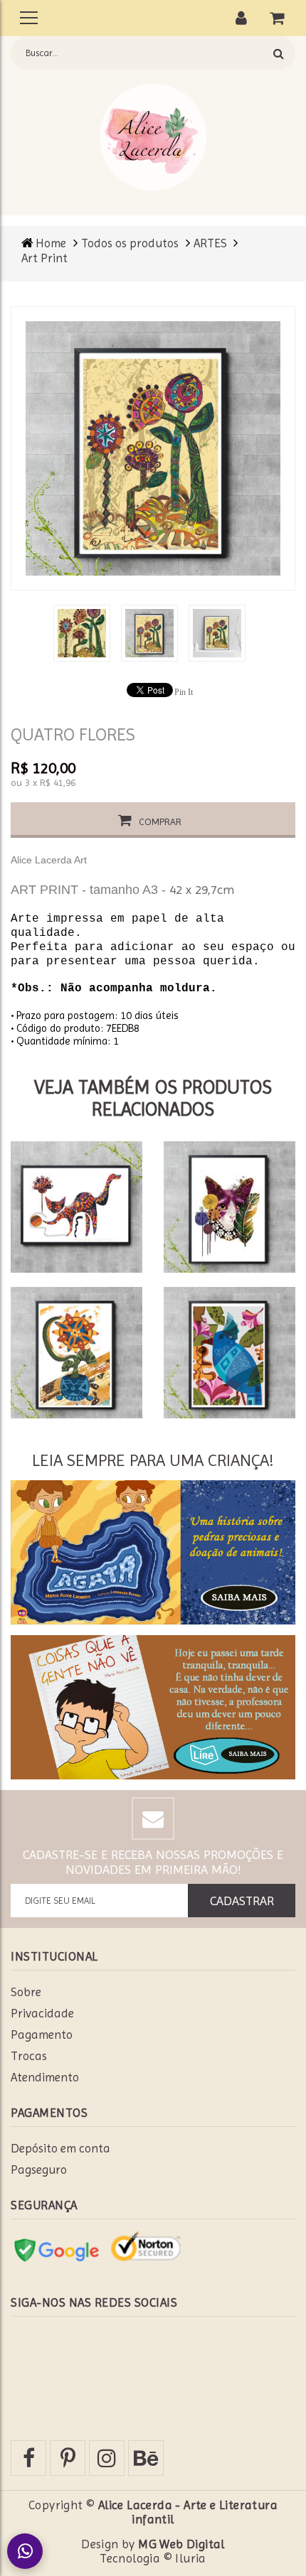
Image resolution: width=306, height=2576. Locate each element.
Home (51, 243)
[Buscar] (279, 53)
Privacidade (42, 2013)
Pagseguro (39, 2170)
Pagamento (42, 2035)
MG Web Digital (181, 2544)
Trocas (29, 2056)
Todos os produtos (130, 243)
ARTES (212, 243)
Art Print (44, 258)
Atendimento (45, 2077)
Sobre (26, 1992)
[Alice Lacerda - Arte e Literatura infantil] (153, 136)
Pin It (184, 692)
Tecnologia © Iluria (153, 2558)
